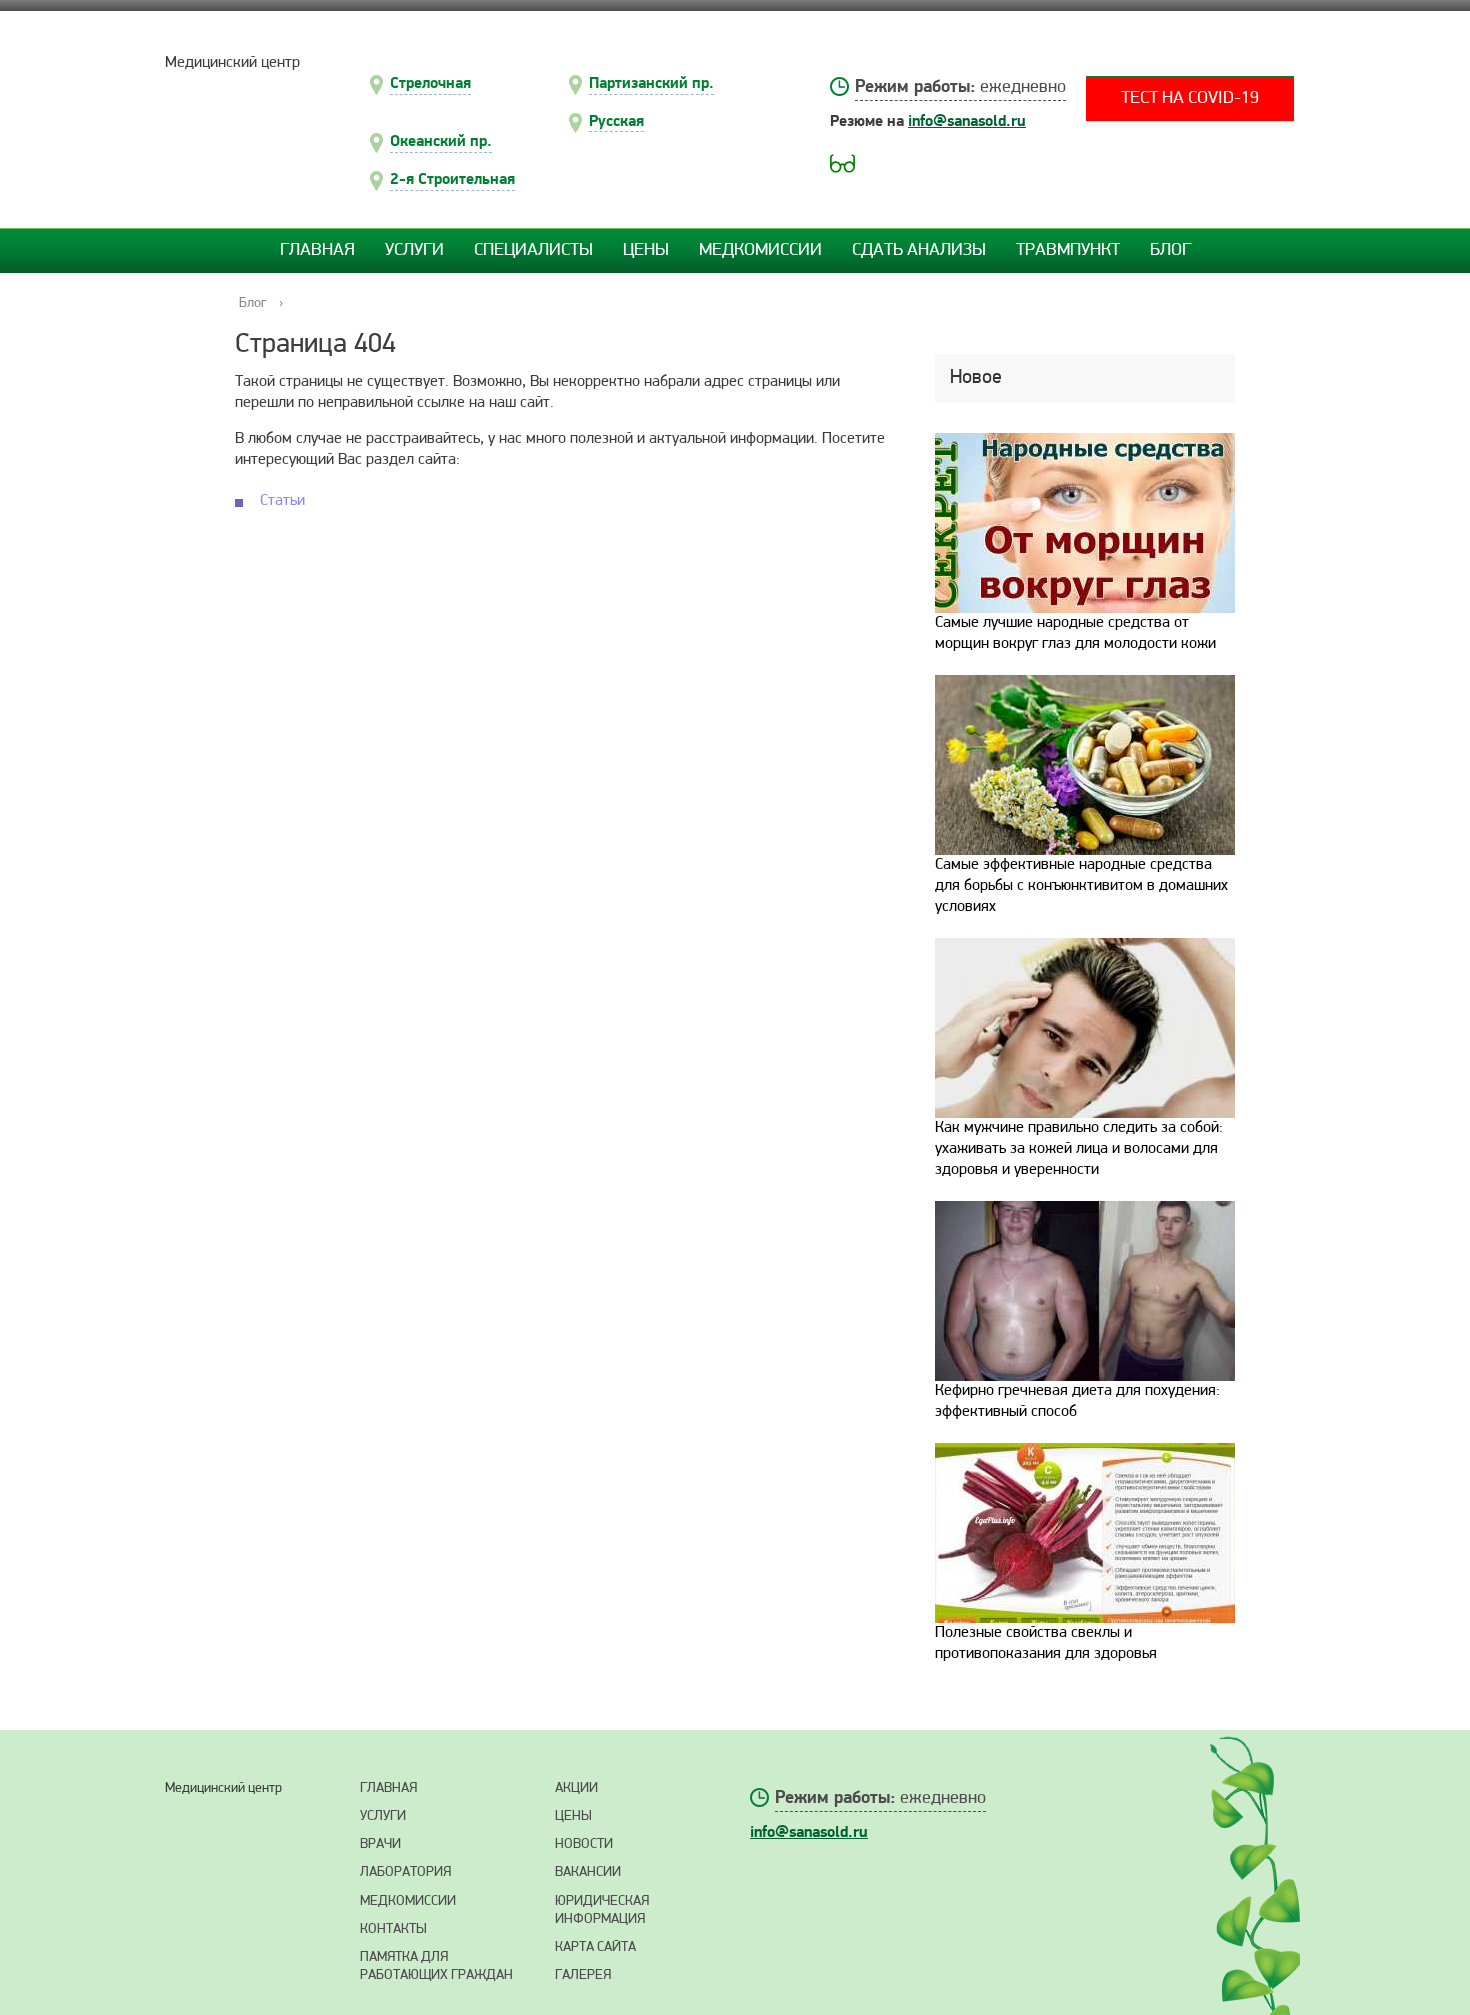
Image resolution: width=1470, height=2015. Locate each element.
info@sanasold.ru (967, 121)
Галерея (583, 1975)
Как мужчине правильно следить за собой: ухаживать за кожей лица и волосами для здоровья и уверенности (1079, 1149)
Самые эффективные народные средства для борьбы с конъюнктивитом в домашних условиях (1081, 886)
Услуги (414, 251)
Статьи (282, 501)
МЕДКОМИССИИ (408, 1901)
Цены (646, 251)
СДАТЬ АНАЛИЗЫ (919, 251)
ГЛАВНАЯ (388, 1788)
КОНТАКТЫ (393, 1929)
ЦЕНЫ (573, 1816)
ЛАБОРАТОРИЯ (405, 1872)
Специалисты (533, 251)
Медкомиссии (760, 251)
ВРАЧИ (380, 1844)
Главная (317, 251)
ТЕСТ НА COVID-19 (1190, 99)
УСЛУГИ (383, 1816)
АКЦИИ (576, 1788)
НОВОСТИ (584, 1844)
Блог (1170, 251)
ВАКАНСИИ (588, 1872)
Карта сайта (595, 1947)
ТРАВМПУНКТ (1068, 251)
